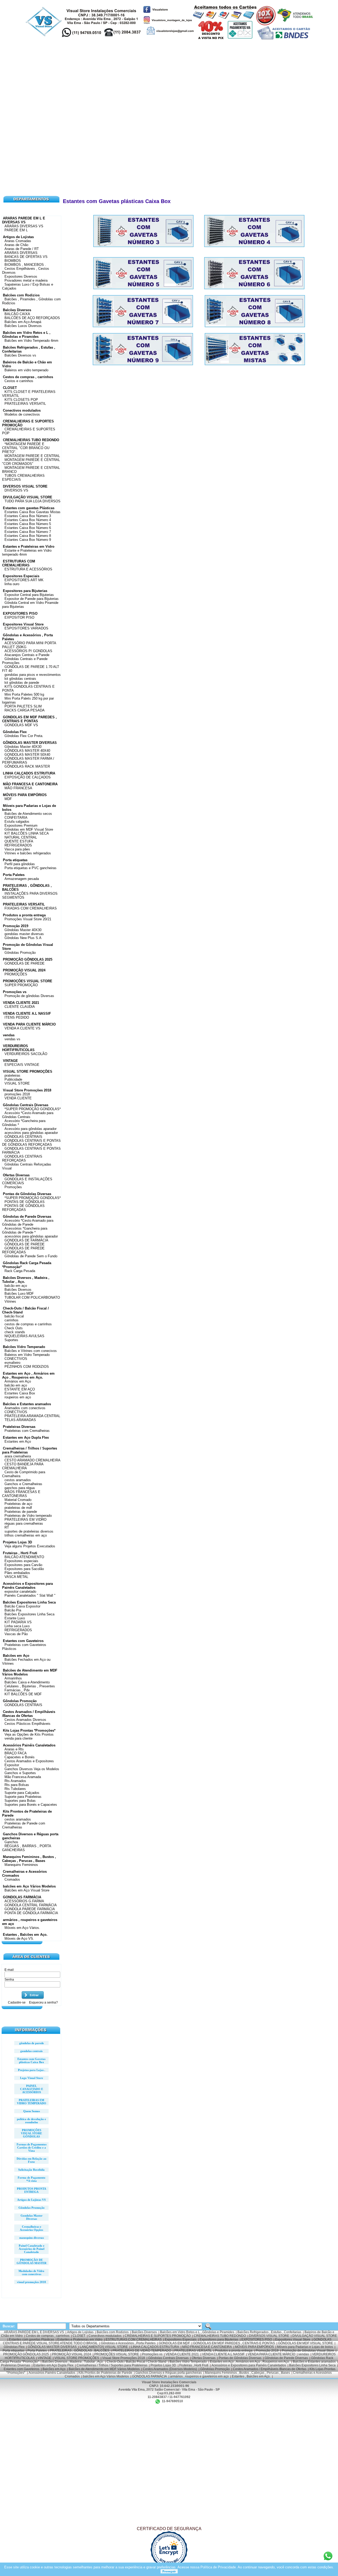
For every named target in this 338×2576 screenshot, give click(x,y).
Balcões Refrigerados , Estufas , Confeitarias (269, 2332)
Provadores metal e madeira (26, 280)
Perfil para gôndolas (20, 864)
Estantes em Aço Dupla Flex (26, 1438)
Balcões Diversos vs (20, 355)
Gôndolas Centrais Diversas (26, 1105)
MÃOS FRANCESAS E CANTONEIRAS (21, 1494)
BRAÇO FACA (16, 1753)
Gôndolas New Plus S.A (23, 938)
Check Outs (14, 1328)
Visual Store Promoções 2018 (27, 1090)
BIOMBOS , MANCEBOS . (25, 265)
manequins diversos (32, 2238)
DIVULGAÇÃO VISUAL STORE (28, 497)
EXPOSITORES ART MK (24, 580)
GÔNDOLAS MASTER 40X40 (27, 751)
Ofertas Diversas (16, 1175)
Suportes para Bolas (20, 1801)
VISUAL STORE (17, 1083)
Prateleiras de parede (21, 1512)
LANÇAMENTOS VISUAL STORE (104, 2347)
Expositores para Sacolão (24, 1569)
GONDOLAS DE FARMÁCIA (26, 1240)
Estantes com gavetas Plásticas (29, 508)
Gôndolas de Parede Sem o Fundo (31, 1256)
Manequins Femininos (21, 1865)
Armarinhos (13, 1678)
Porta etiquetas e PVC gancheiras (30, 868)
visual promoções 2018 (31, 2282)
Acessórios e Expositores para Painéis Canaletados (27, 1586)
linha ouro (12, 584)
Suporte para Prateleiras (23, 1797)
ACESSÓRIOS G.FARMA (24, 1901)
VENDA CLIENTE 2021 (21, 1003)
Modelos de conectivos (22, 414)
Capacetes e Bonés (20, 1757)
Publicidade (13, 1079)
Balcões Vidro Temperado (24, 1347)
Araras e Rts (14, 1749)
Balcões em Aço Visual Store (27, 1890)
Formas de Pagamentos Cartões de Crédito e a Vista (32, 2148)
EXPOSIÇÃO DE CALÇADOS (28, 777)
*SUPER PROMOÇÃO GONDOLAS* (33, 1109)
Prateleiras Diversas (19, 1427)
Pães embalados (17, 1573)
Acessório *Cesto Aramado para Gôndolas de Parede (28, 1222)
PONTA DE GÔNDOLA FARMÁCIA (31, 1913)
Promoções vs (15, 992)
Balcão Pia (13, 1610)
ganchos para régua (20, 1488)
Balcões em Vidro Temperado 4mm (31, 341)
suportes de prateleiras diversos (29, 1531)
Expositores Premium (21, 825)
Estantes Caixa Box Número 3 (28, 516)
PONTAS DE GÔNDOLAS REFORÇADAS (23, 1208)
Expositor (12, 1765)
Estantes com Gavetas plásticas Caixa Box (31, 2060)
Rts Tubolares (15, 1789)
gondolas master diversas (24, 934)
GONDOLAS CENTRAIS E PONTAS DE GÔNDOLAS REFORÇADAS (31, 1143)
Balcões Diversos (17, 310)
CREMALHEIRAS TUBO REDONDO (31, 440)
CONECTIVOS (16, 1359)
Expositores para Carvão (23, 1565)
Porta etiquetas (15, 860)
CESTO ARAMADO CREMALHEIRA (32, 1460)
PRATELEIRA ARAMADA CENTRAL (32, 1416)
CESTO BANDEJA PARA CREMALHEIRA (23, 1466)
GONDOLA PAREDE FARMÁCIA (30, 1909)
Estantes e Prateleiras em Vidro (29, 547)
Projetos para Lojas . (32, 2070)
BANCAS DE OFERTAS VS (26, 257)
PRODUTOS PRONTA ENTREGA (32, 2190)
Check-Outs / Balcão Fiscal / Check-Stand (137, 2362)
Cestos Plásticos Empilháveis (27, 1724)
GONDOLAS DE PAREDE (25, 963)
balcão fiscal (14, 1316)
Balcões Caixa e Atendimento (27, 1682)
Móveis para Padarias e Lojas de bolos (305, 2347)
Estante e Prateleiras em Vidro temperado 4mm (27, 552)
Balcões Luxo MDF (19, 1294)
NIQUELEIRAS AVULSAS (24, 1336)
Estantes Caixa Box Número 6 (28, 528)
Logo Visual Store (32, 2078)
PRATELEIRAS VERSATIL (25, 404)
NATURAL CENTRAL (21, 837)
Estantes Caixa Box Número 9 (28, 540)
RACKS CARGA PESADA (25, 710)
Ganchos (11, 1842)
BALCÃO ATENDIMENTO (24, 1557)
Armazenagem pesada (22, 879)
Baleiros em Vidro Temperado (27, 1355)
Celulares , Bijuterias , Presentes (30, 1686)
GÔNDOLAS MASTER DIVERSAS (30, 743)
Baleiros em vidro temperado (26, 370)
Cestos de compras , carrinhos (28, 377)
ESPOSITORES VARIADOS (26, 628)
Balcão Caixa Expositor (22, 1606)
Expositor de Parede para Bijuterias (32, 599)
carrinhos (11, 1320)
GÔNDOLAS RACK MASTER (27, 766)
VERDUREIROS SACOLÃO (26, 1054)
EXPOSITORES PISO (20, 613)
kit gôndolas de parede (22, 683)
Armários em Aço (18, 1381)
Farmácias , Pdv (17, 1690)
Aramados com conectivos (25, 1408)
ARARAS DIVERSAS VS (24, 226)
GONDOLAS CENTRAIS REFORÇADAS (22, 1158)
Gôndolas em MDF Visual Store (29, 829)
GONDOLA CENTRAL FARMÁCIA (31, 1905)
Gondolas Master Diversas (32, 2217)
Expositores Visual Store (23, 624)
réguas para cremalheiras (24, 1523)
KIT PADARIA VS (18, 1622)
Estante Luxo (15, 1618)
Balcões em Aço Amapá (23, 322)
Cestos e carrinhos (19, 381)
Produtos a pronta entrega (24, 915)
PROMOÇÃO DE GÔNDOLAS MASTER (32, 2261)
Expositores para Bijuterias (25, 591)
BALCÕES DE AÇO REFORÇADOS (32, 318)
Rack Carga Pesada (20, 1271)
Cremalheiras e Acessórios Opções (31, 2228)
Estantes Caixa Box (20, 1393)
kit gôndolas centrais (20, 679)
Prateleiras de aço (18, 1504)
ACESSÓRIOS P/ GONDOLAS (28, 651)
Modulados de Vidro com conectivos (31, 2272)
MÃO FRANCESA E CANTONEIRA (30, 784)
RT (7, 1527)
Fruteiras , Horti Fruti (20, 1553)
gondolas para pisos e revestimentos (33, 675)
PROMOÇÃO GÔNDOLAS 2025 (28, 959)
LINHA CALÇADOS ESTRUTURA (29, 773)
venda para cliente (18, 1738)
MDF (8, 799)
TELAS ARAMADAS (20, 1420)
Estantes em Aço (18, 1441)
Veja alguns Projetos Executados (30, 1546)
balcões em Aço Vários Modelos (29, 1886)
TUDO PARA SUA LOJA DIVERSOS (32, 501)
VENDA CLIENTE (18, 1098)
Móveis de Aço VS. (19, 1939)
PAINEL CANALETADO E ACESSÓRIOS (32, 2089)
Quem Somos (32, 2111)
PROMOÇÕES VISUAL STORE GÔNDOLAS (31, 2133)
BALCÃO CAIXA (17, 314)
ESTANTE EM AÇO (20, 1389)
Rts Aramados (15, 1781)
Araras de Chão (16, 245)
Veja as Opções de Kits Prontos (29, 1734)
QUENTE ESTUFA (19, 841)
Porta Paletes (14, 875)
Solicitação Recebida (31, 2170)
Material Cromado (18, 1500)
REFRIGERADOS (18, 845)
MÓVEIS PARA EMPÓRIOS (25, 795)
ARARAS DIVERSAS (21, 253)
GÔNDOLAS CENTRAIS (23, 1137)
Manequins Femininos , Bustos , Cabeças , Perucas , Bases (29, 1859)
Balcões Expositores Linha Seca (29, 1602)
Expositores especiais (21, 1561)
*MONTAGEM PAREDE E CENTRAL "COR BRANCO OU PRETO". (26, 448)
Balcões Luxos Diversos (23, 326)
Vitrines (10, 1301)
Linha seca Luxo (17, 1626)
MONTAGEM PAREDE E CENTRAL (32, 456)
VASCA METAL (16, 1577)
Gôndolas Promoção (20, 953)
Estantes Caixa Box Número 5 (28, 524)
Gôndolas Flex (15, 732)
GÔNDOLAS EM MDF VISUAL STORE (306, 2343)
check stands (15, 1332)
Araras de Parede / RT (22, 249)
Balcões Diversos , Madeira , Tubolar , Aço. (73, 2362)
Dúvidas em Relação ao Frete (32, 2160)
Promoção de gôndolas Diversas (29, 996)
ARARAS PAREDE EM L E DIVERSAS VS (24, 220)
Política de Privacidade (218, 2567)
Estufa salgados (17, 822)
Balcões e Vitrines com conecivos (31, 1351)
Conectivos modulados (22, 410)
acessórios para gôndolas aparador (31, 1133)
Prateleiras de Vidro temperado (28, 1516)
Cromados (12, 1879)
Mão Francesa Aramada (23, 1777)
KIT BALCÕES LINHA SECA (27, 833)
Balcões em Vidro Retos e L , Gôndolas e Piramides (26, 335)
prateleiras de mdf (18, 1508)
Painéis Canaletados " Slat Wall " (30, 1595)
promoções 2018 (17, 1094)
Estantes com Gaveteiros (23, 1641)
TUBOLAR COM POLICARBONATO (32, 1297)
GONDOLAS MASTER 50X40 (27, 755)
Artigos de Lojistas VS (31, 2200)
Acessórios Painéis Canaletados (29, 1745)
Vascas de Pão (16, 1634)
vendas (9, 1035)
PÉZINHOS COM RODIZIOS (27, 1367)
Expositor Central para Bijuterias (29, 595)
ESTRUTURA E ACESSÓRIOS (28, 569)
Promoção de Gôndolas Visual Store (308, 2351)
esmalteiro (12, 1363)
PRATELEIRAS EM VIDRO (25, 1520)
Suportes (11, 1340)
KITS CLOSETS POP (21, 400)
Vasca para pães (17, 849)
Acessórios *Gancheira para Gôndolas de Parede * (25, 1230)
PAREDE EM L (16, 230)
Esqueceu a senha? (43, 2002)
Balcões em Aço (16, 1656)
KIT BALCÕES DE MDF (23, 1694)
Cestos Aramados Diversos (25, 1720)
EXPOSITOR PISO (19, 617)
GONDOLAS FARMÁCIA (22, 1897)
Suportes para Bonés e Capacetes (31, 1805)
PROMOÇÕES (16, 974)
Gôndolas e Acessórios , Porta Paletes (128, 2343)
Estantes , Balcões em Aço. (25, 1935)
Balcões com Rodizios (21, 295)
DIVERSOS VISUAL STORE (25, 486)
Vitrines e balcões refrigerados (28, 853)
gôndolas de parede (32, 2043)
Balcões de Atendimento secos (28, 814)
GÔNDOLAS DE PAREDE (25, 1244)
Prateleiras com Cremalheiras (27, 1431)
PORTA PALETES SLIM (23, 706)
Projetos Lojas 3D (17, 1542)
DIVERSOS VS (16, 490)
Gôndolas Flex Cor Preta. (24, 736)
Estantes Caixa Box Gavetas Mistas (32, 512)
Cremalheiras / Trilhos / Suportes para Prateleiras (112, 2365)
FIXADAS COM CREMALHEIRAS (31, 908)
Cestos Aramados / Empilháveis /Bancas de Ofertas (29, 1714)
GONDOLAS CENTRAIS (23, 1705)
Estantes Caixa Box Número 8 (28, 536)
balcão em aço (16, 1286)
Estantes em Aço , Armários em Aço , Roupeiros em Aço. (28, 1375)
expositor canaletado (20, 1592)
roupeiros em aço (18, 1397)
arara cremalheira (18, 1456)
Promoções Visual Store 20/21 (28, 919)
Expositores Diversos (21, 276)
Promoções (13, 1187)
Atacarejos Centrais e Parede (27, 655)
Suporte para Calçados (22, 1793)
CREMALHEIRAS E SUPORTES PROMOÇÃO (158, 2336)
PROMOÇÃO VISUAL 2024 (24, 970)
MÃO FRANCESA (18, 788)
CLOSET (10, 388)
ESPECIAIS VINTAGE (22, 1065)
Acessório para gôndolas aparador (30, 1129)
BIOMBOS (13, 261)
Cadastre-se (17, 2002)
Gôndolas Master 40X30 (23, 747)
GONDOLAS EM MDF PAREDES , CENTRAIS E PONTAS (29, 719)
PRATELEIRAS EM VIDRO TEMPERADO (32, 2102)
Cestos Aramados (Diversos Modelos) (170, 2369)
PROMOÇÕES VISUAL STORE (28, 981)
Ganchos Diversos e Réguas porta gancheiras (169, 2373)
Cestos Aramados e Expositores (29, 1761)
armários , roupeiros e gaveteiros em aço (199, 2376)
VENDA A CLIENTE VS (22, 1028)
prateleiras (12, 1075)
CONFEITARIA (16, 818)
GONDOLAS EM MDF (174, 2343)
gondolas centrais (31, 2051)
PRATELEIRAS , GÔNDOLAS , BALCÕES (80, 2351)
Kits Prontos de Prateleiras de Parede (105, 2373)
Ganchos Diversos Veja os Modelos (32, 1769)
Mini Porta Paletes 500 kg (24, 694)
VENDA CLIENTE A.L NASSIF (27, 1013)
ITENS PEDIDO (17, 1017)
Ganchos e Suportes (20, 1773)
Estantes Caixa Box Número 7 (28, 532)
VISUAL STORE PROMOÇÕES (28, 1072)
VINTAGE (10, 1061)
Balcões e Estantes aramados (27, 1404)
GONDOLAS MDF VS (21, 725)
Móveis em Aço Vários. (22, 1928)
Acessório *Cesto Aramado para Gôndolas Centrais (28, 1115)
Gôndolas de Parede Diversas (27, 1217)
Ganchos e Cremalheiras (23, 1484)
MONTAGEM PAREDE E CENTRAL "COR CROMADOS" (31, 462)
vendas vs (12, 1039)
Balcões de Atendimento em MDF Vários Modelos (104, 2369)
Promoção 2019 (16, 926)
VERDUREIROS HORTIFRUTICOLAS (18, 1048)
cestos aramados (18, 1480)
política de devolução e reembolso (31, 2121)
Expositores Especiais (21, 576)
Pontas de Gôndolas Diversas (27, 1194)
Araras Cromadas (18, 241)
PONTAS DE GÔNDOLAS (25, 1202)
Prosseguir (169, 2571)
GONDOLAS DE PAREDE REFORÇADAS (23, 1250)
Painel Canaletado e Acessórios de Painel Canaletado (32, 2249)
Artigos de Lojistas (18, 237)
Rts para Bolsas (17, 1785)
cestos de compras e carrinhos (28, 1324)
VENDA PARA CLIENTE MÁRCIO (29, 1024)
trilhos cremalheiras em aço (26, 1535)
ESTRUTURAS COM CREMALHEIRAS (19, 563)
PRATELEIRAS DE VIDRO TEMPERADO (142, 2351)
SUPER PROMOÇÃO (21, 985)
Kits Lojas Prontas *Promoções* (29, 1730)
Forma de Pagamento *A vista (32, 2179)
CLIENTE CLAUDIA (20, 1007)
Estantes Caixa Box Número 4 (28, 520)
